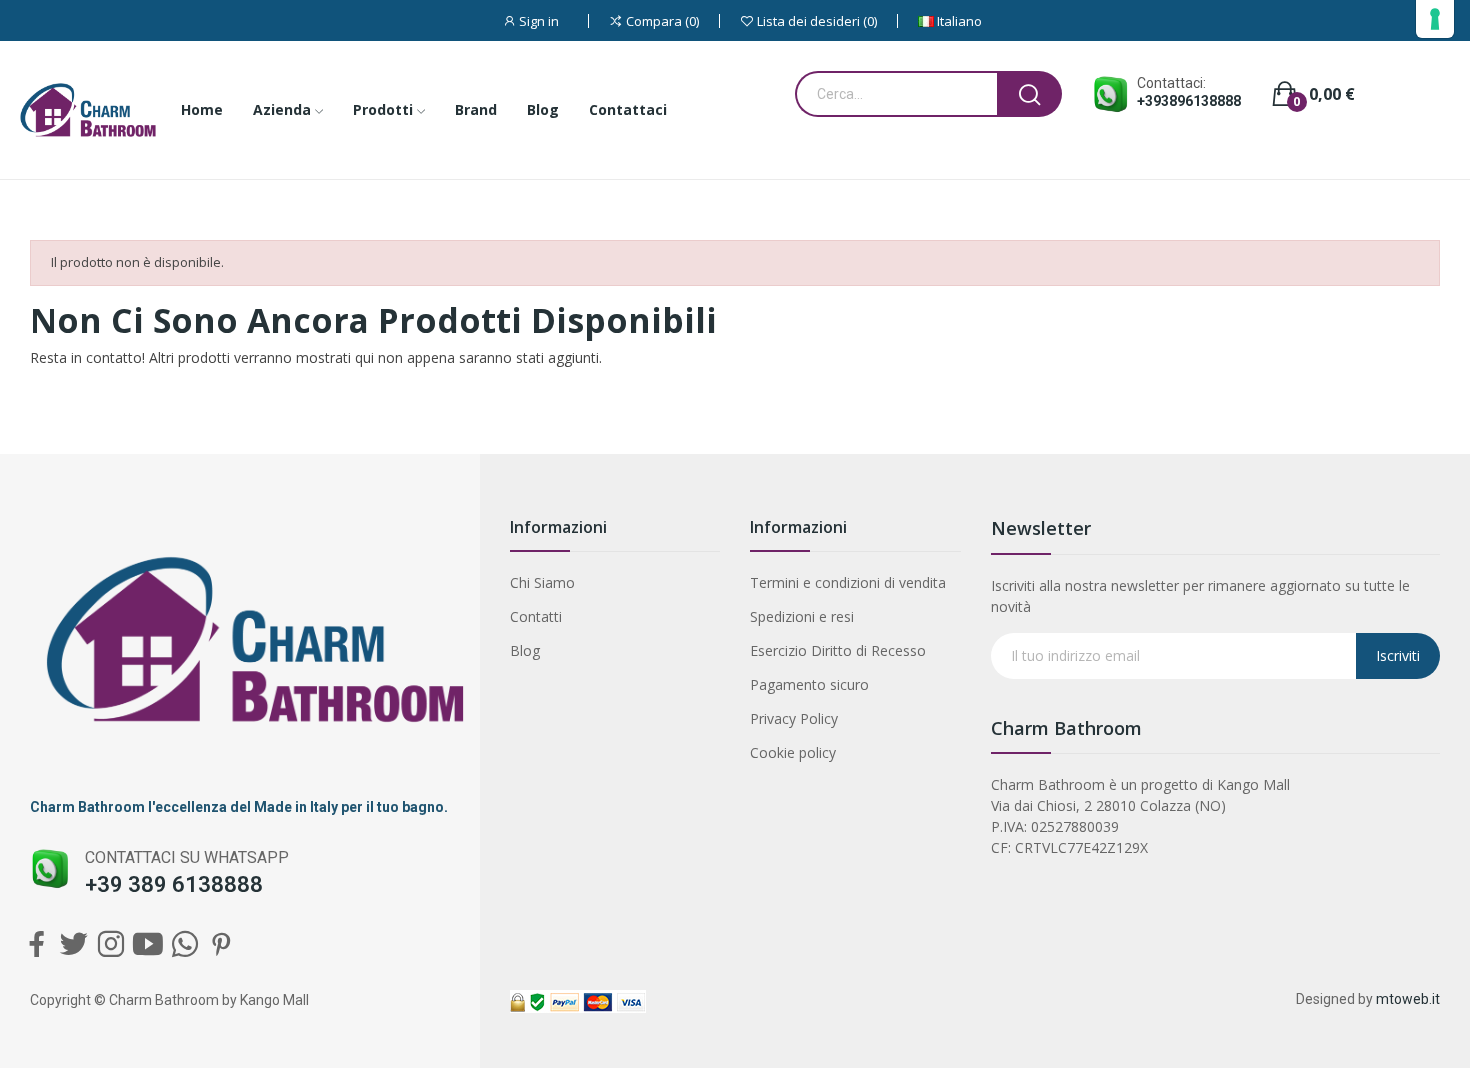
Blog (525, 650)
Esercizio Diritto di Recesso (838, 650)
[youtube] (147, 944)
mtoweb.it (1408, 999)
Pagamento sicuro (809, 684)
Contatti (536, 616)
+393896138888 (1189, 101)
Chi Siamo (542, 582)
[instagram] (110, 944)
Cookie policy (793, 752)
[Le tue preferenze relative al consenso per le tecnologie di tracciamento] (1435, 19)
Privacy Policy (794, 718)
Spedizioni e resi (802, 616)
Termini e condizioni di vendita (848, 582)
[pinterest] (221, 944)
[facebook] (36, 944)
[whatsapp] (184, 944)
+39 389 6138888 (174, 884)
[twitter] (73, 944)
